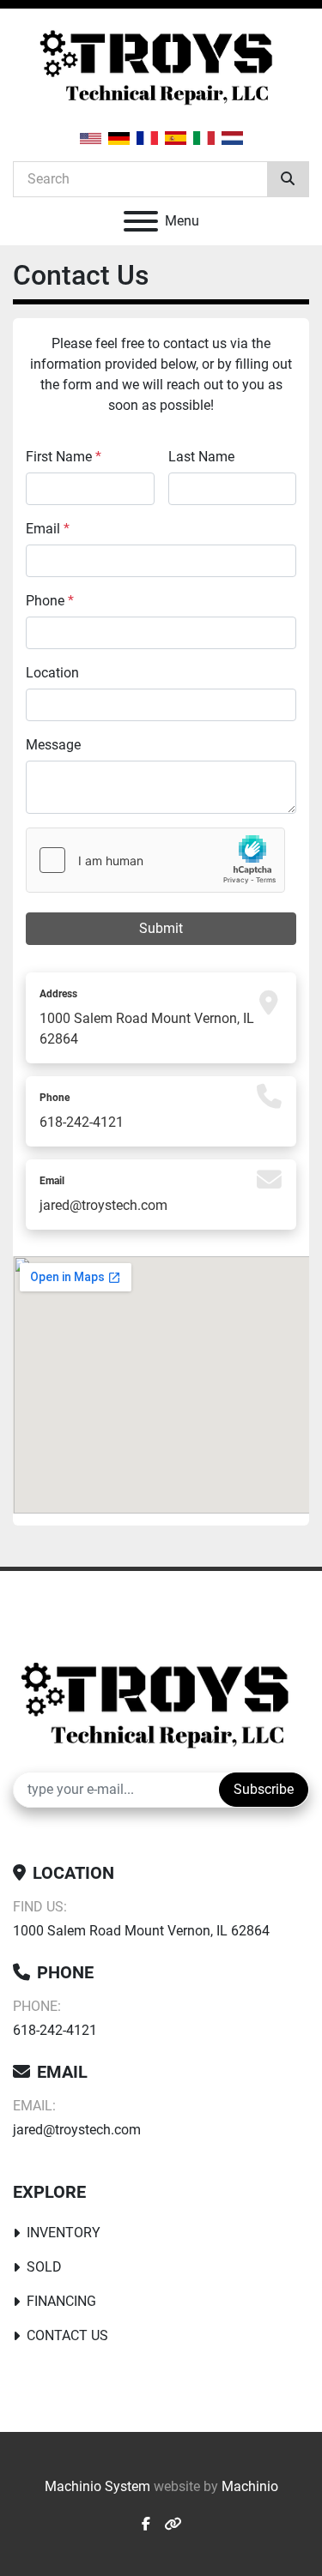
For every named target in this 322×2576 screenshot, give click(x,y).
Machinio (250, 2486)
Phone (50, 601)
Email (48, 529)
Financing (61, 2301)
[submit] (288, 179)
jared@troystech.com (103, 1205)
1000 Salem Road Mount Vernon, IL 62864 (141, 1931)
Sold (44, 2267)
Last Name (201, 457)
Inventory (64, 2233)
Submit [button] (161, 928)
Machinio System (97, 2486)
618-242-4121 (82, 1122)
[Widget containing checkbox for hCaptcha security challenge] (155, 860)
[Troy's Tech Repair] (161, 1704)
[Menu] (141, 221)
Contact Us (67, 2335)
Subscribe (264, 1789)
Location (52, 673)
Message (53, 745)
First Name (64, 457)
